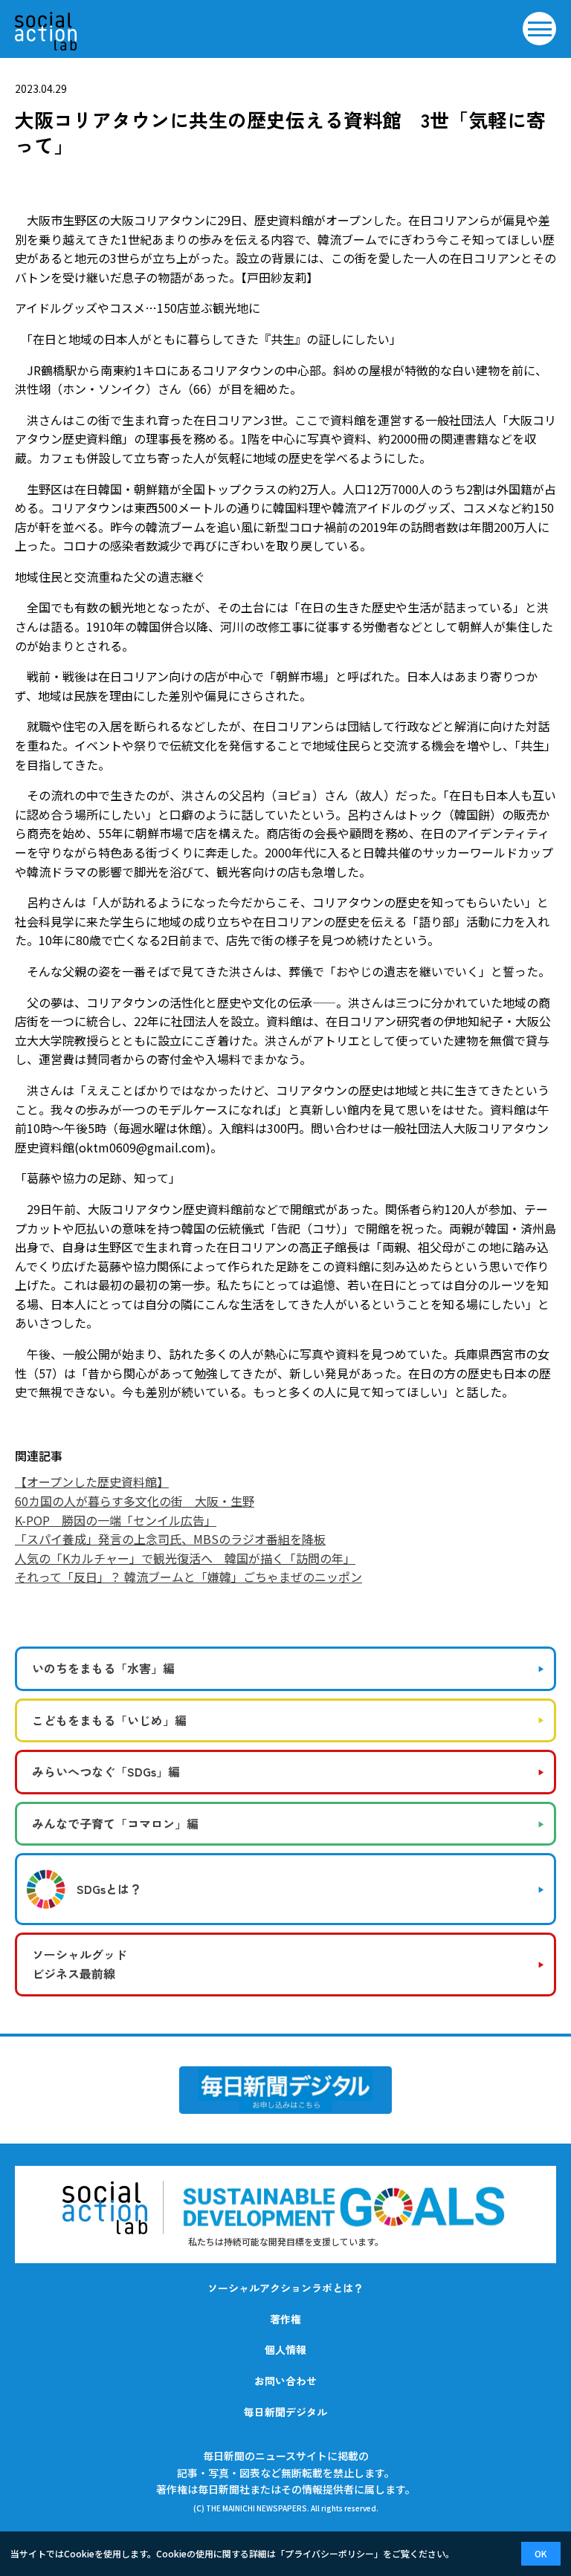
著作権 (285, 2319)
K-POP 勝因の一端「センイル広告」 (116, 1520)
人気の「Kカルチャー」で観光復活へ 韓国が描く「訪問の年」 (185, 1558)
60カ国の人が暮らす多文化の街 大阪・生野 (135, 1501)
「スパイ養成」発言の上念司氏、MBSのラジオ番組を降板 (170, 1539)
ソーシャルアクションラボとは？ (285, 2288)
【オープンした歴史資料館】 (92, 1482)
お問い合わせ (285, 2381)
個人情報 (285, 2349)
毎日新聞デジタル (285, 2412)
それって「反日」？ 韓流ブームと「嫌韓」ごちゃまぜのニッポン (188, 1577)
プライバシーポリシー (329, 2553)
